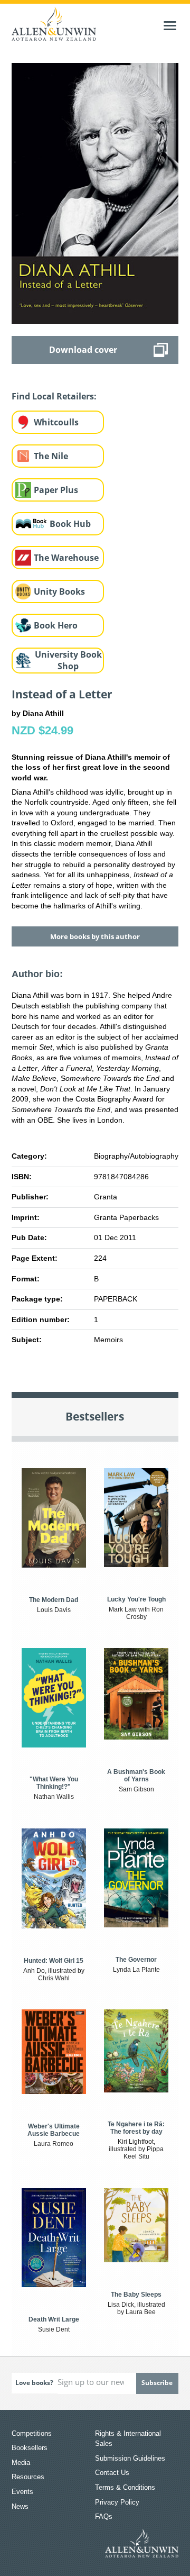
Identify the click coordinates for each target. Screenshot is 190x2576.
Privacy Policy (117, 2502)
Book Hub (70, 524)
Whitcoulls (56, 422)
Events (22, 2492)
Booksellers (30, 2448)
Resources (28, 2477)
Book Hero (56, 625)
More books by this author (95, 936)
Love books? (34, 2383)
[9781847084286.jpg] (95, 193)
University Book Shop (68, 661)
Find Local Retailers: (54, 396)
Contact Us (112, 2473)
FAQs (104, 2516)
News (20, 2506)
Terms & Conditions (125, 2487)
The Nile (51, 456)
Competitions (32, 2433)
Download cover (83, 350)
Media (21, 2463)
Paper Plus (56, 490)
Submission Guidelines (130, 2458)
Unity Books (59, 591)
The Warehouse (66, 558)
